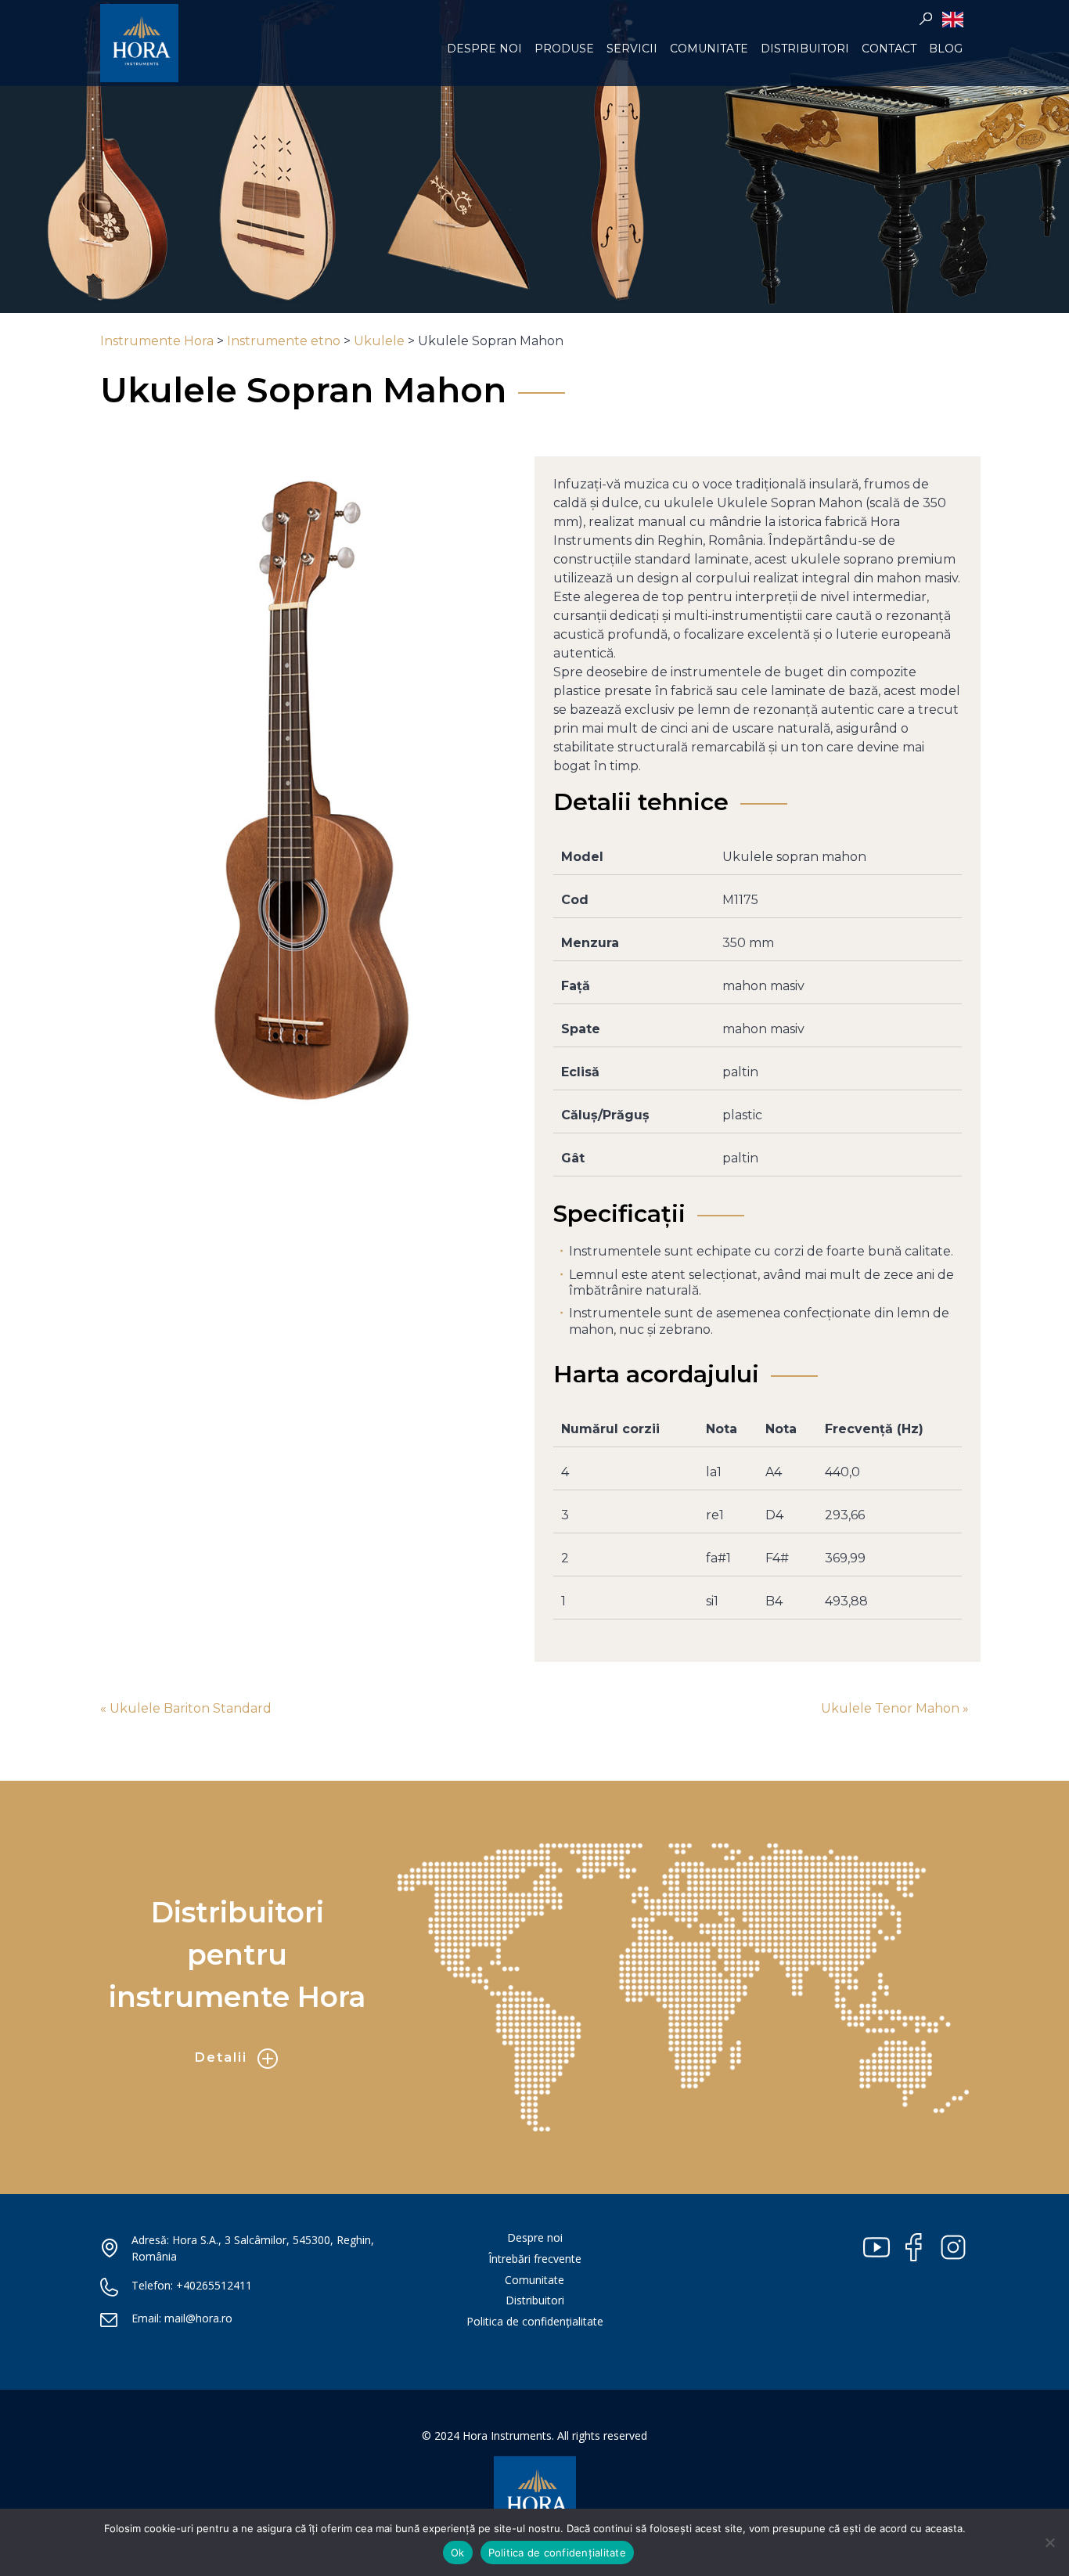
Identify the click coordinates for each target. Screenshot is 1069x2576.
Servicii (632, 49)
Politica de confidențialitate (535, 2321)
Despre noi (484, 49)
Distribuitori (805, 49)
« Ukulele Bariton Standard (186, 1708)
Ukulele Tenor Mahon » (895, 1708)
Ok (458, 2553)
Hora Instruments (139, 43)
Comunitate (709, 49)
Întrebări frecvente (535, 2259)
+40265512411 (214, 2285)
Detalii (221, 2057)
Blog (946, 49)
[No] (1049, 2542)
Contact (889, 49)
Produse (564, 49)
